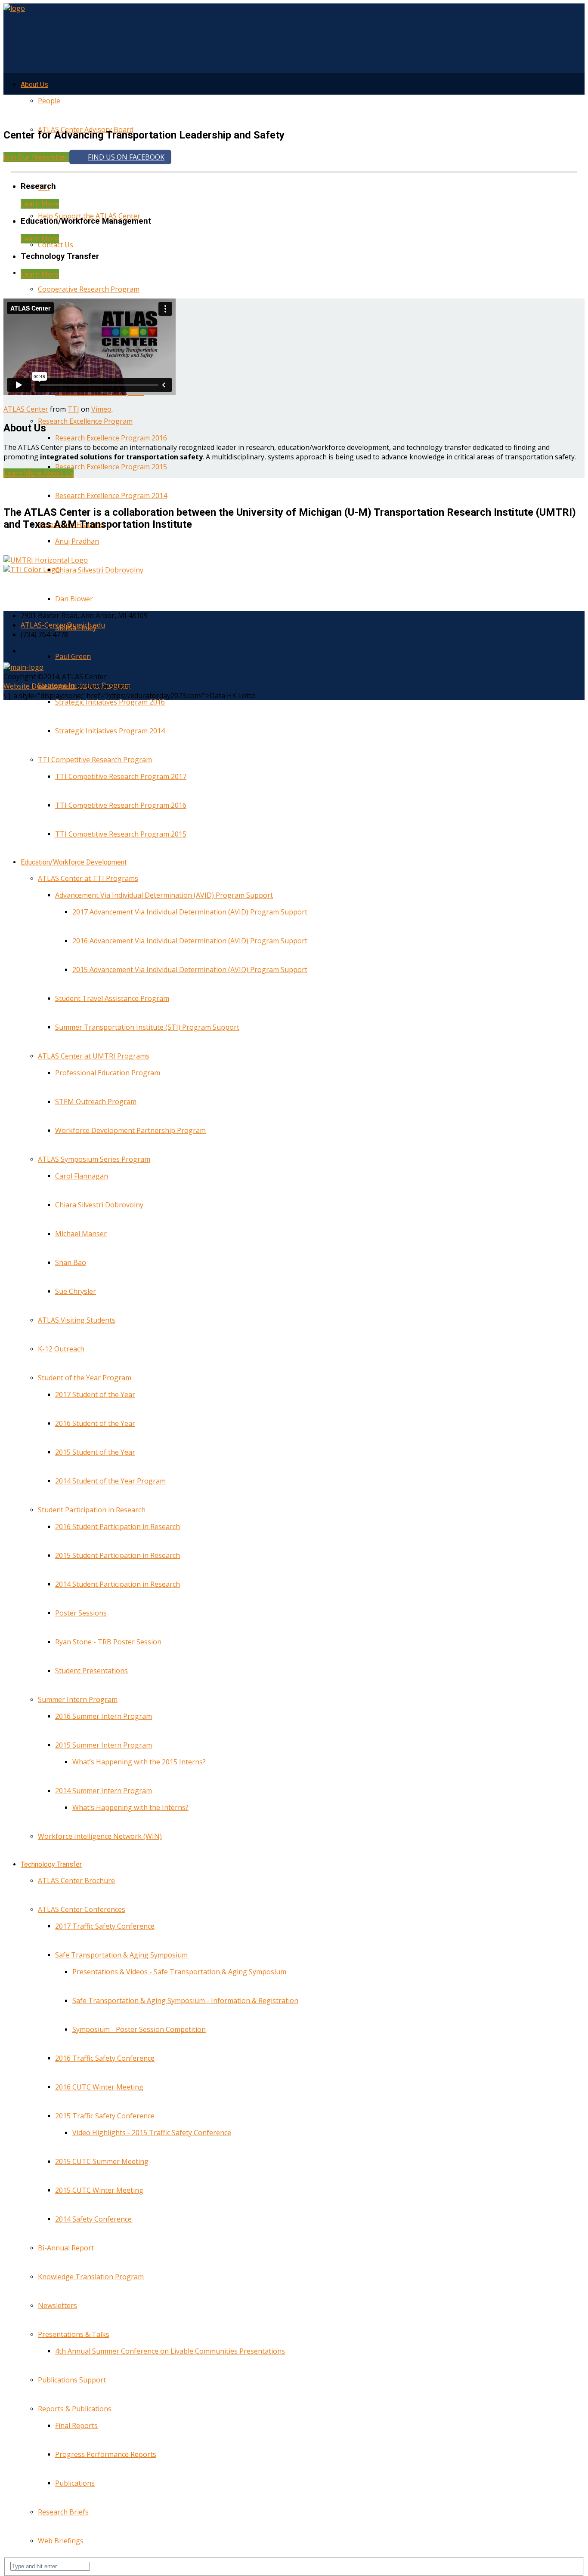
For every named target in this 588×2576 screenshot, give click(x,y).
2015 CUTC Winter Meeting (99, 2190)
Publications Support (72, 2380)
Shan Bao (71, 1262)
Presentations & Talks (74, 2334)
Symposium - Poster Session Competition (139, 2029)
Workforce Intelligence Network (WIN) (100, 1836)
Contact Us (56, 245)
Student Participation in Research (92, 1510)
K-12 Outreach (61, 1349)
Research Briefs (63, 2512)
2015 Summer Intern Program (104, 1745)
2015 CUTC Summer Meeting (102, 2161)
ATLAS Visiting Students (77, 1320)
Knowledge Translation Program (91, 2277)
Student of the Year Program (85, 1378)
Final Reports (76, 2425)
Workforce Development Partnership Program (130, 1130)
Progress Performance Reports (106, 2454)
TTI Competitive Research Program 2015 (121, 834)
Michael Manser (81, 1234)
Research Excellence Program (85, 421)
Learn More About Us (39, 473)
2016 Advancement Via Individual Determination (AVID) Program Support (190, 941)
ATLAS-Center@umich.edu (63, 625)
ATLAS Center (26, 409)
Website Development (39, 686)
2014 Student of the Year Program (110, 1481)
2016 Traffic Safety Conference (105, 2058)
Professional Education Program (108, 1073)
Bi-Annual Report (66, 2248)
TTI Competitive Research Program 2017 (121, 776)
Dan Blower (74, 599)
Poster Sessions (81, 1613)
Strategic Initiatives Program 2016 (110, 702)
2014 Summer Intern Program (104, 1791)
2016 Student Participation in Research (118, 1527)
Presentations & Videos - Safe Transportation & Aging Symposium (179, 1972)
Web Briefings (61, 2541)
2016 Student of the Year (95, 1423)
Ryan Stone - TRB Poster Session (108, 1642)
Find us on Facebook (126, 157)
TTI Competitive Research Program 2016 (121, 805)
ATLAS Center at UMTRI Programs (94, 1056)
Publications (75, 2483)
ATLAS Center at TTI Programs (88, 878)
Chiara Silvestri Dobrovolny (99, 570)
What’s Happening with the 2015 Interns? (139, 1762)
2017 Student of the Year (95, 1394)
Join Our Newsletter (36, 157)
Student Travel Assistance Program (112, 998)
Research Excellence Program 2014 (111, 496)
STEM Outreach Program (96, 1102)
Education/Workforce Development (74, 862)
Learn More (40, 204)
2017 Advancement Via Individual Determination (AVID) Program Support (190, 912)
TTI (73, 409)
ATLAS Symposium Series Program (94, 1159)
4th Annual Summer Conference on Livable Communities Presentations (170, 2351)
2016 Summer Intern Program (104, 1716)
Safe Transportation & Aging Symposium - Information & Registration (185, 2000)
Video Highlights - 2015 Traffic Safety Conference (152, 2133)
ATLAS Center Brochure (76, 1880)
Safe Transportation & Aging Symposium (121, 1955)
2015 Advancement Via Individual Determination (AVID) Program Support (190, 969)
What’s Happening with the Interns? (130, 1807)
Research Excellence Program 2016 (111, 438)
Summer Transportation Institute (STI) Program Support (147, 1027)
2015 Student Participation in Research (118, 1555)
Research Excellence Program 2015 (111, 467)
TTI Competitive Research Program (95, 760)
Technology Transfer (51, 1864)
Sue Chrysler (76, 1291)
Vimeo (101, 409)
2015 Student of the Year (95, 1452)
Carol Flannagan (82, 1176)
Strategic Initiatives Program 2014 (110, 731)
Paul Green (73, 656)
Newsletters (57, 2305)
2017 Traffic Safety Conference (105, 1926)
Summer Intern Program (78, 1699)
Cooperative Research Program (89, 289)
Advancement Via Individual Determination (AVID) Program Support (164, 895)
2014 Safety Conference (93, 2219)
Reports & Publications (75, 2409)
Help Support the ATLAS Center (89, 216)
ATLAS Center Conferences (82, 1909)
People (49, 101)
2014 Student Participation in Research (118, 1584)
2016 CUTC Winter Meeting (99, 2087)
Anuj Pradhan (77, 541)
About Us (34, 85)
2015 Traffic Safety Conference (105, 2116)
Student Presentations (91, 1671)
